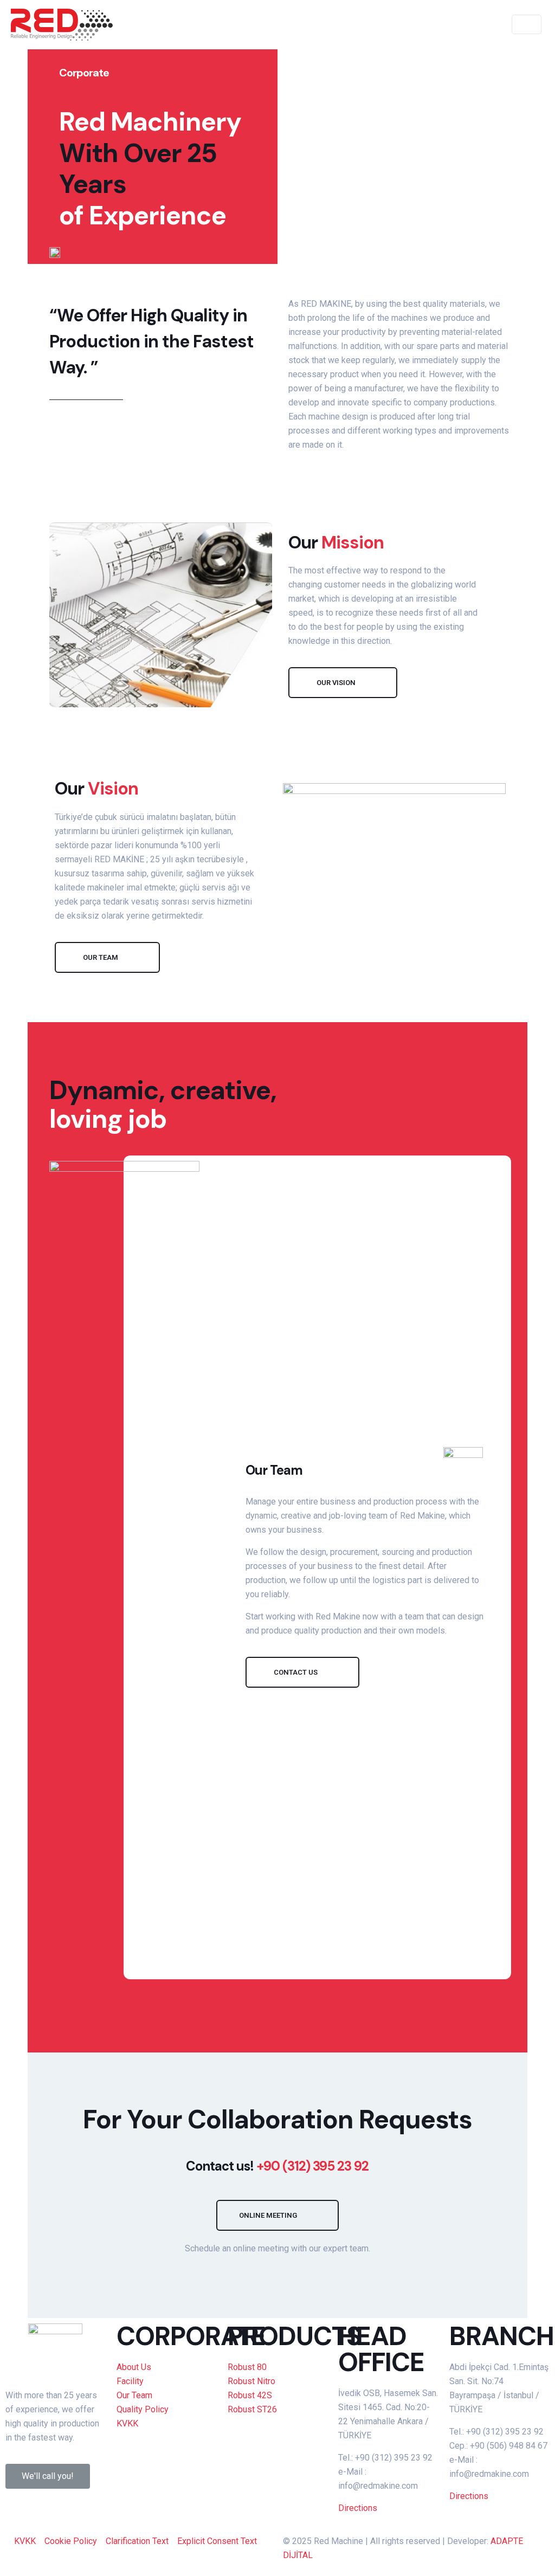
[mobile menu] (481, 24)
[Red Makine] (62, 24)
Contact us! (277, 2166)
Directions (358, 2508)
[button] (343, 683)
